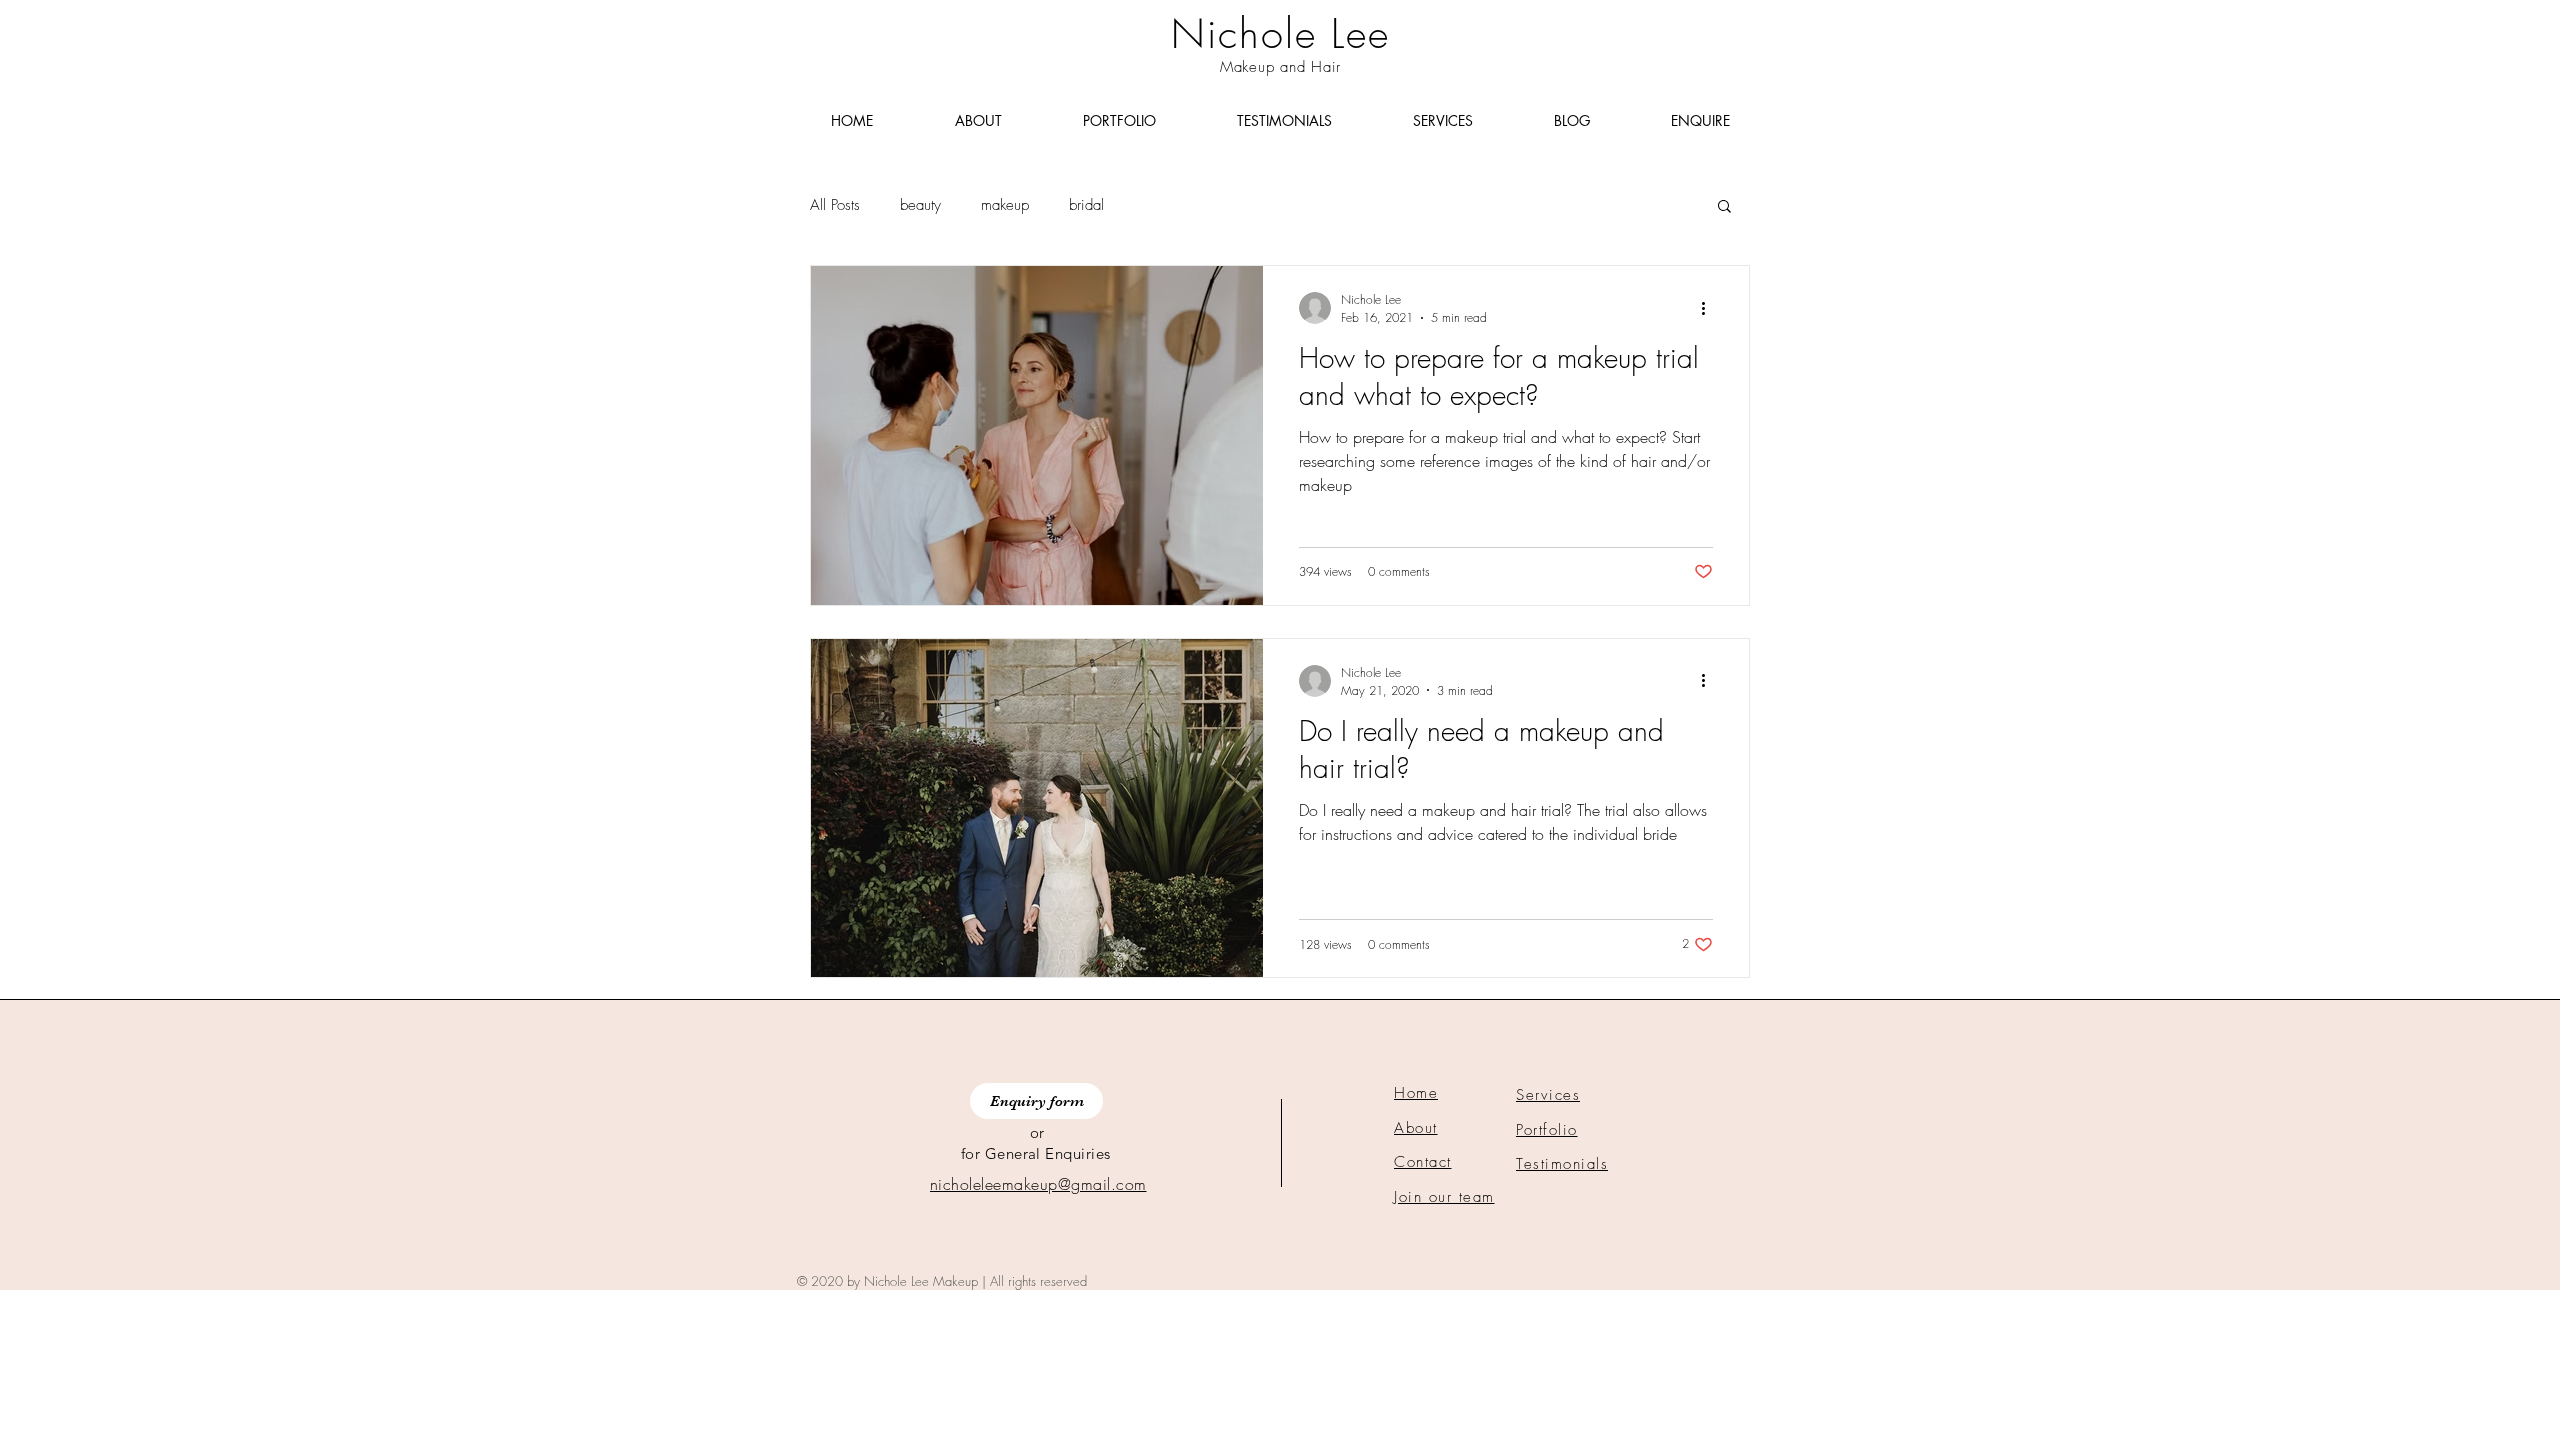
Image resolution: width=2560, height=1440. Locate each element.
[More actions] (1710, 308)
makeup (1005, 205)
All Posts (835, 205)
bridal (1086, 205)
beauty (920, 205)
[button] (1724, 207)
